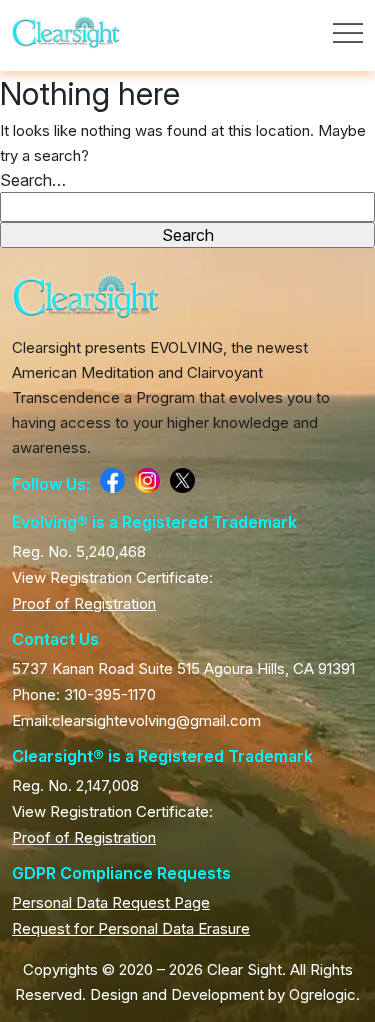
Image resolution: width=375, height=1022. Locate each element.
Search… (33, 180)
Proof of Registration (84, 603)
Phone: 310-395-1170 (84, 694)
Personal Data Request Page (111, 902)
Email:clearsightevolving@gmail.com (136, 720)
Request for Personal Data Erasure (131, 928)
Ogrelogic (322, 994)
